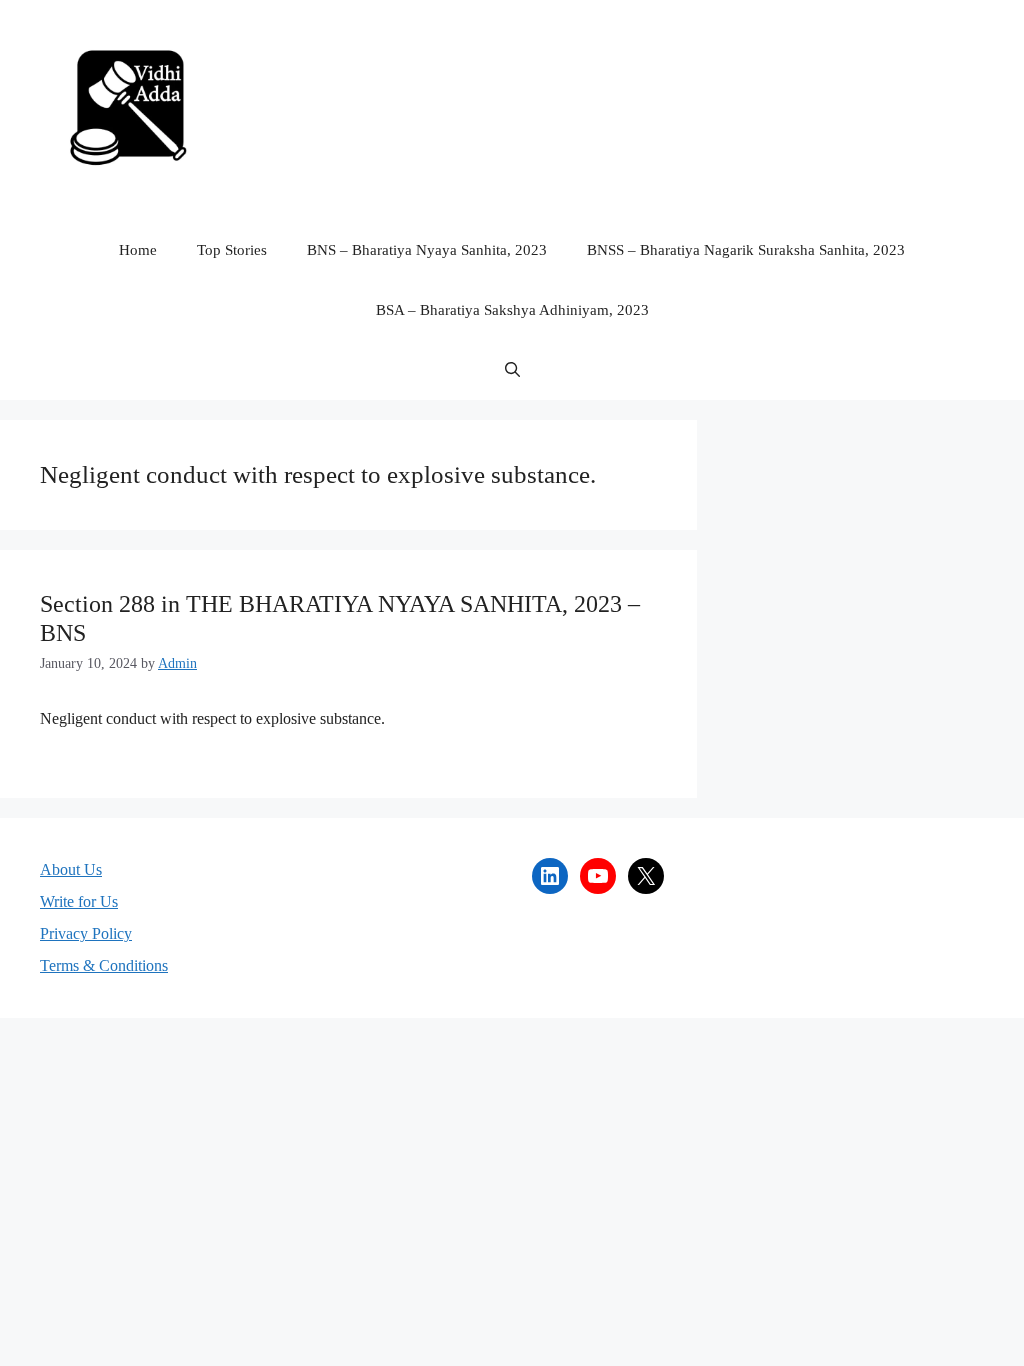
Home (138, 250)
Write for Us (79, 901)
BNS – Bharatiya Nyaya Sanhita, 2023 (427, 250)
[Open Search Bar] (512, 370)
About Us (71, 869)
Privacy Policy (86, 933)
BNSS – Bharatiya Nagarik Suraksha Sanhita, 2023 (746, 250)
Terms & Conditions (104, 965)
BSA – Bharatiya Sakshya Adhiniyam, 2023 (512, 310)
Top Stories (232, 250)
